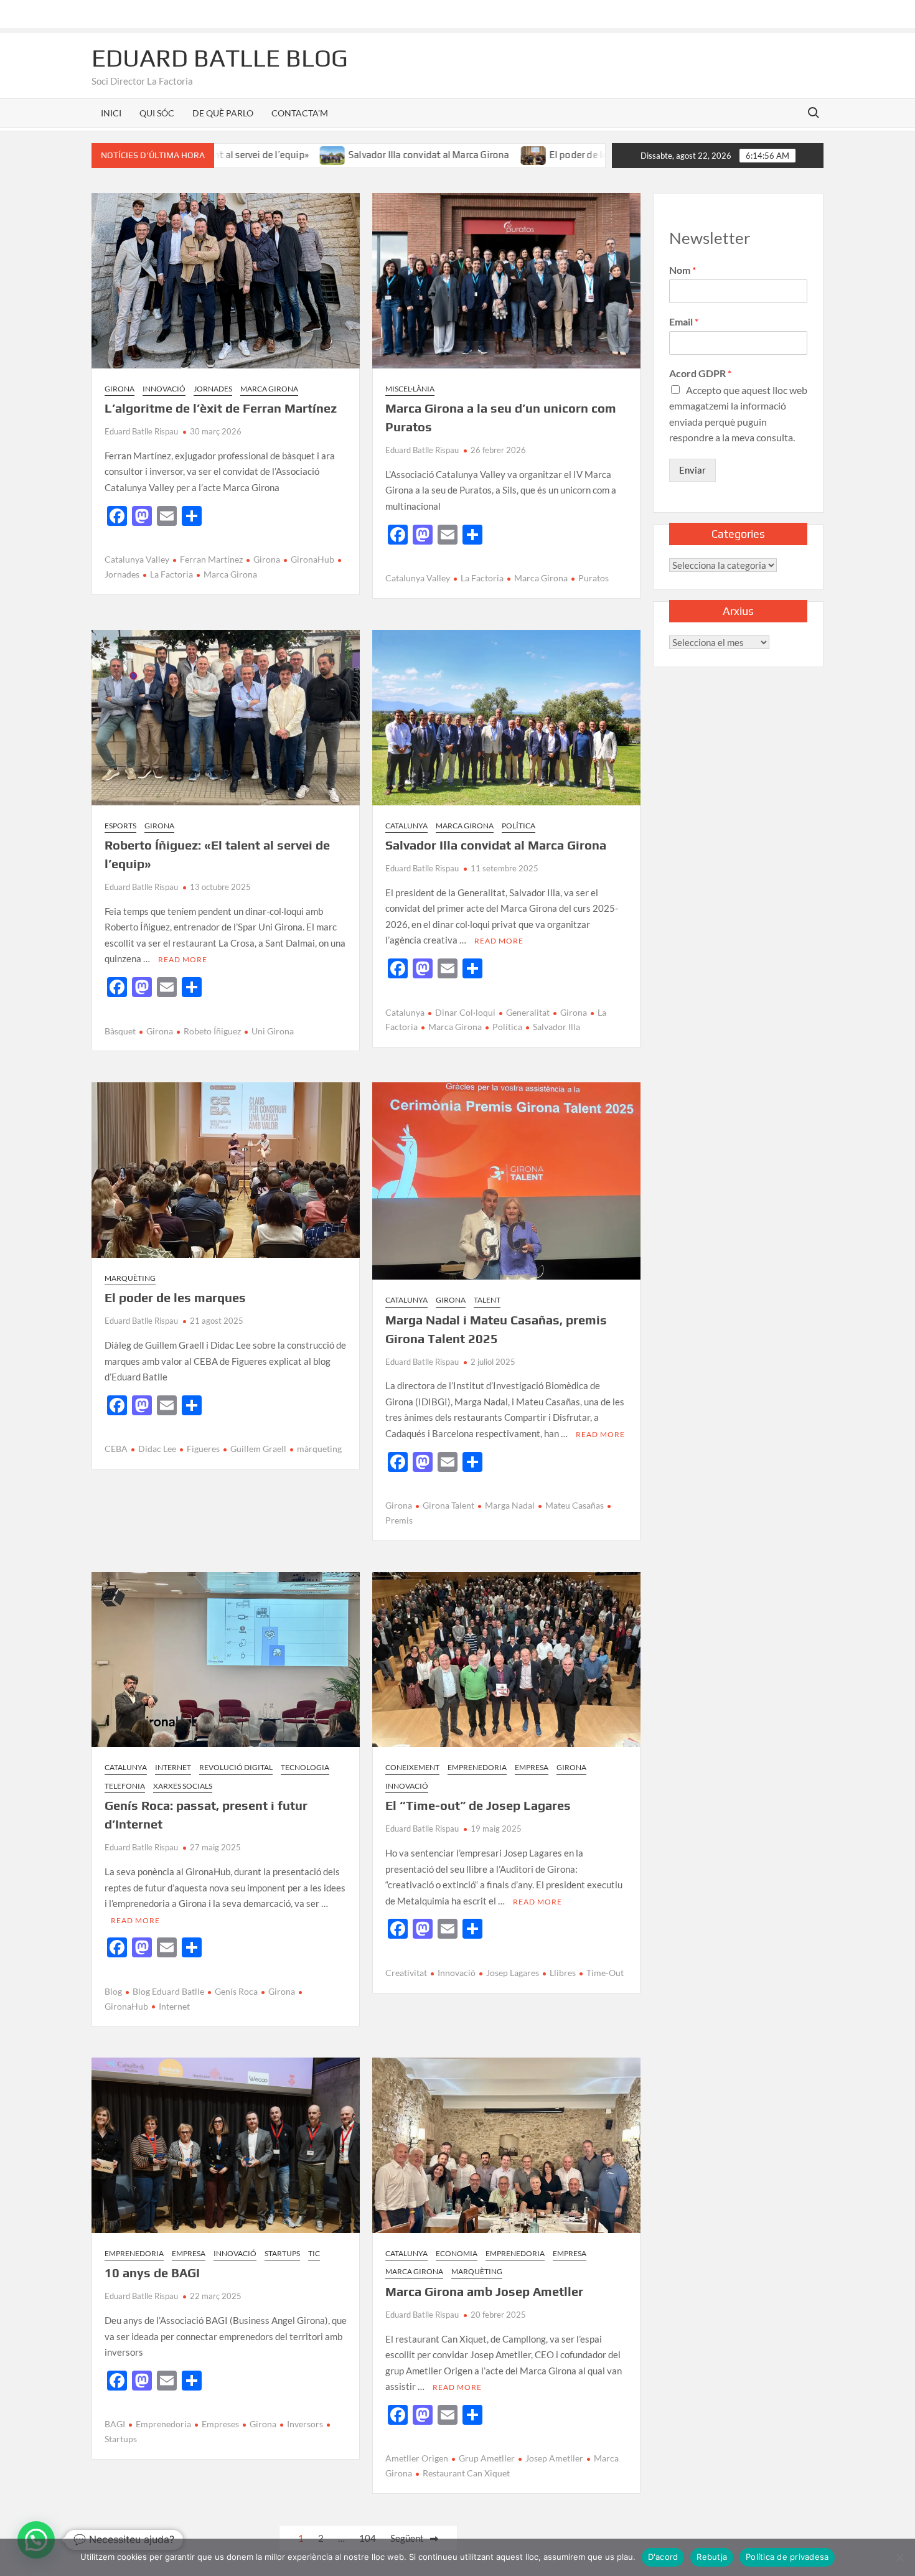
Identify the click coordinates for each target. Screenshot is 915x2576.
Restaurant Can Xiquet (466, 2473)
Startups (282, 2253)
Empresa (532, 1767)
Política (518, 826)
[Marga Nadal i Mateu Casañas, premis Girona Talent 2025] (587, 154)
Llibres (563, 1973)
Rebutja (712, 2557)
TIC (314, 2253)
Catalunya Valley (137, 559)
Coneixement (412, 1767)
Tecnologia (305, 1767)
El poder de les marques (511, 155)
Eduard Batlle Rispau (141, 431)
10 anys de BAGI (152, 2273)
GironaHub (312, 559)
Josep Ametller (554, 2458)
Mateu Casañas (575, 1505)
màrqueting (319, 1449)
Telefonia (125, 1786)
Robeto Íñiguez (212, 1031)
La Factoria (171, 574)
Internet (173, 1767)
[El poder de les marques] (444, 154)
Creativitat (406, 1973)
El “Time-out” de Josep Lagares (478, 1805)
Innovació (164, 389)
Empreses (220, 2424)
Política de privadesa (787, 2557)
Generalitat (528, 1012)
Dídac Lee (157, 1449)
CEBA (116, 1449)
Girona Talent (448, 1505)
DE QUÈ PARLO (223, 113)
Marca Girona (269, 389)
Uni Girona (273, 1031)
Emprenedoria (477, 1767)
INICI (111, 113)
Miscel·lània (410, 389)
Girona (120, 389)
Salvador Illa (556, 1027)
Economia (457, 2253)
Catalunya (406, 826)
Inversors (305, 2424)
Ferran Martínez (211, 559)
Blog (113, 1991)
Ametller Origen (417, 2458)
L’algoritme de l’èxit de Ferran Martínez (221, 408)
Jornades (213, 389)
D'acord (663, 2557)
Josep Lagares (513, 1973)
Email (684, 321)
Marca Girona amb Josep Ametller (484, 2291)
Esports (120, 826)
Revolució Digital (236, 1767)
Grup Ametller (487, 2458)
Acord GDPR (700, 373)
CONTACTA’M (300, 113)
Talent (487, 1300)
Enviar (692, 470)
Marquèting (130, 1278)
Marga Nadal (510, 1505)
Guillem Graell (258, 1449)
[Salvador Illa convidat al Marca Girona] (244, 154)
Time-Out (605, 1973)
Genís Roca (236, 1991)
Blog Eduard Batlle (168, 1991)
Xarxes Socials (183, 1786)
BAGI (115, 2424)
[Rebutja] (899, 2557)
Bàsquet (120, 1031)
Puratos (594, 578)
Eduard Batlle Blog (220, 58)
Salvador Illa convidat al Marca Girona (340, 155)
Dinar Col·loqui (465, 1012)
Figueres (203, 1449)
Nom (683, 270)
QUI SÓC (157, 113)
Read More (183, 959)
